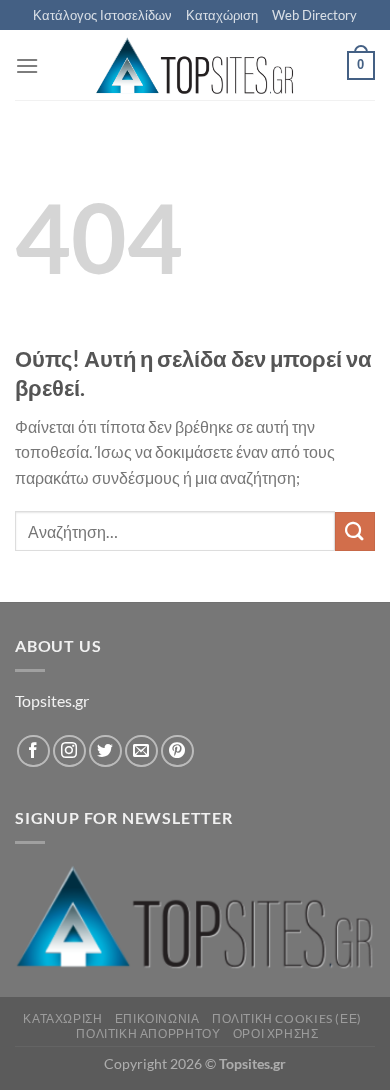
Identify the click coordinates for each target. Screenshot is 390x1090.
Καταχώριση (222, 15)
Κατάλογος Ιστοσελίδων (102, 15)
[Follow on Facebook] (33, 751)
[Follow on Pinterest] (177, 751)
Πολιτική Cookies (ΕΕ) (287, 1018)
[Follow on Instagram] (69, 751)
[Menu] (27, 65)
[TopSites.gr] (195, 65)
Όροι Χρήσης (276, 1033)
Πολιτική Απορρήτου (148, 1033)
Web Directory (314, 15)
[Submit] (355, 531)
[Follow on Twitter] (105, 751)
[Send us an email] (141, 751)
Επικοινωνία (157, 1018)
